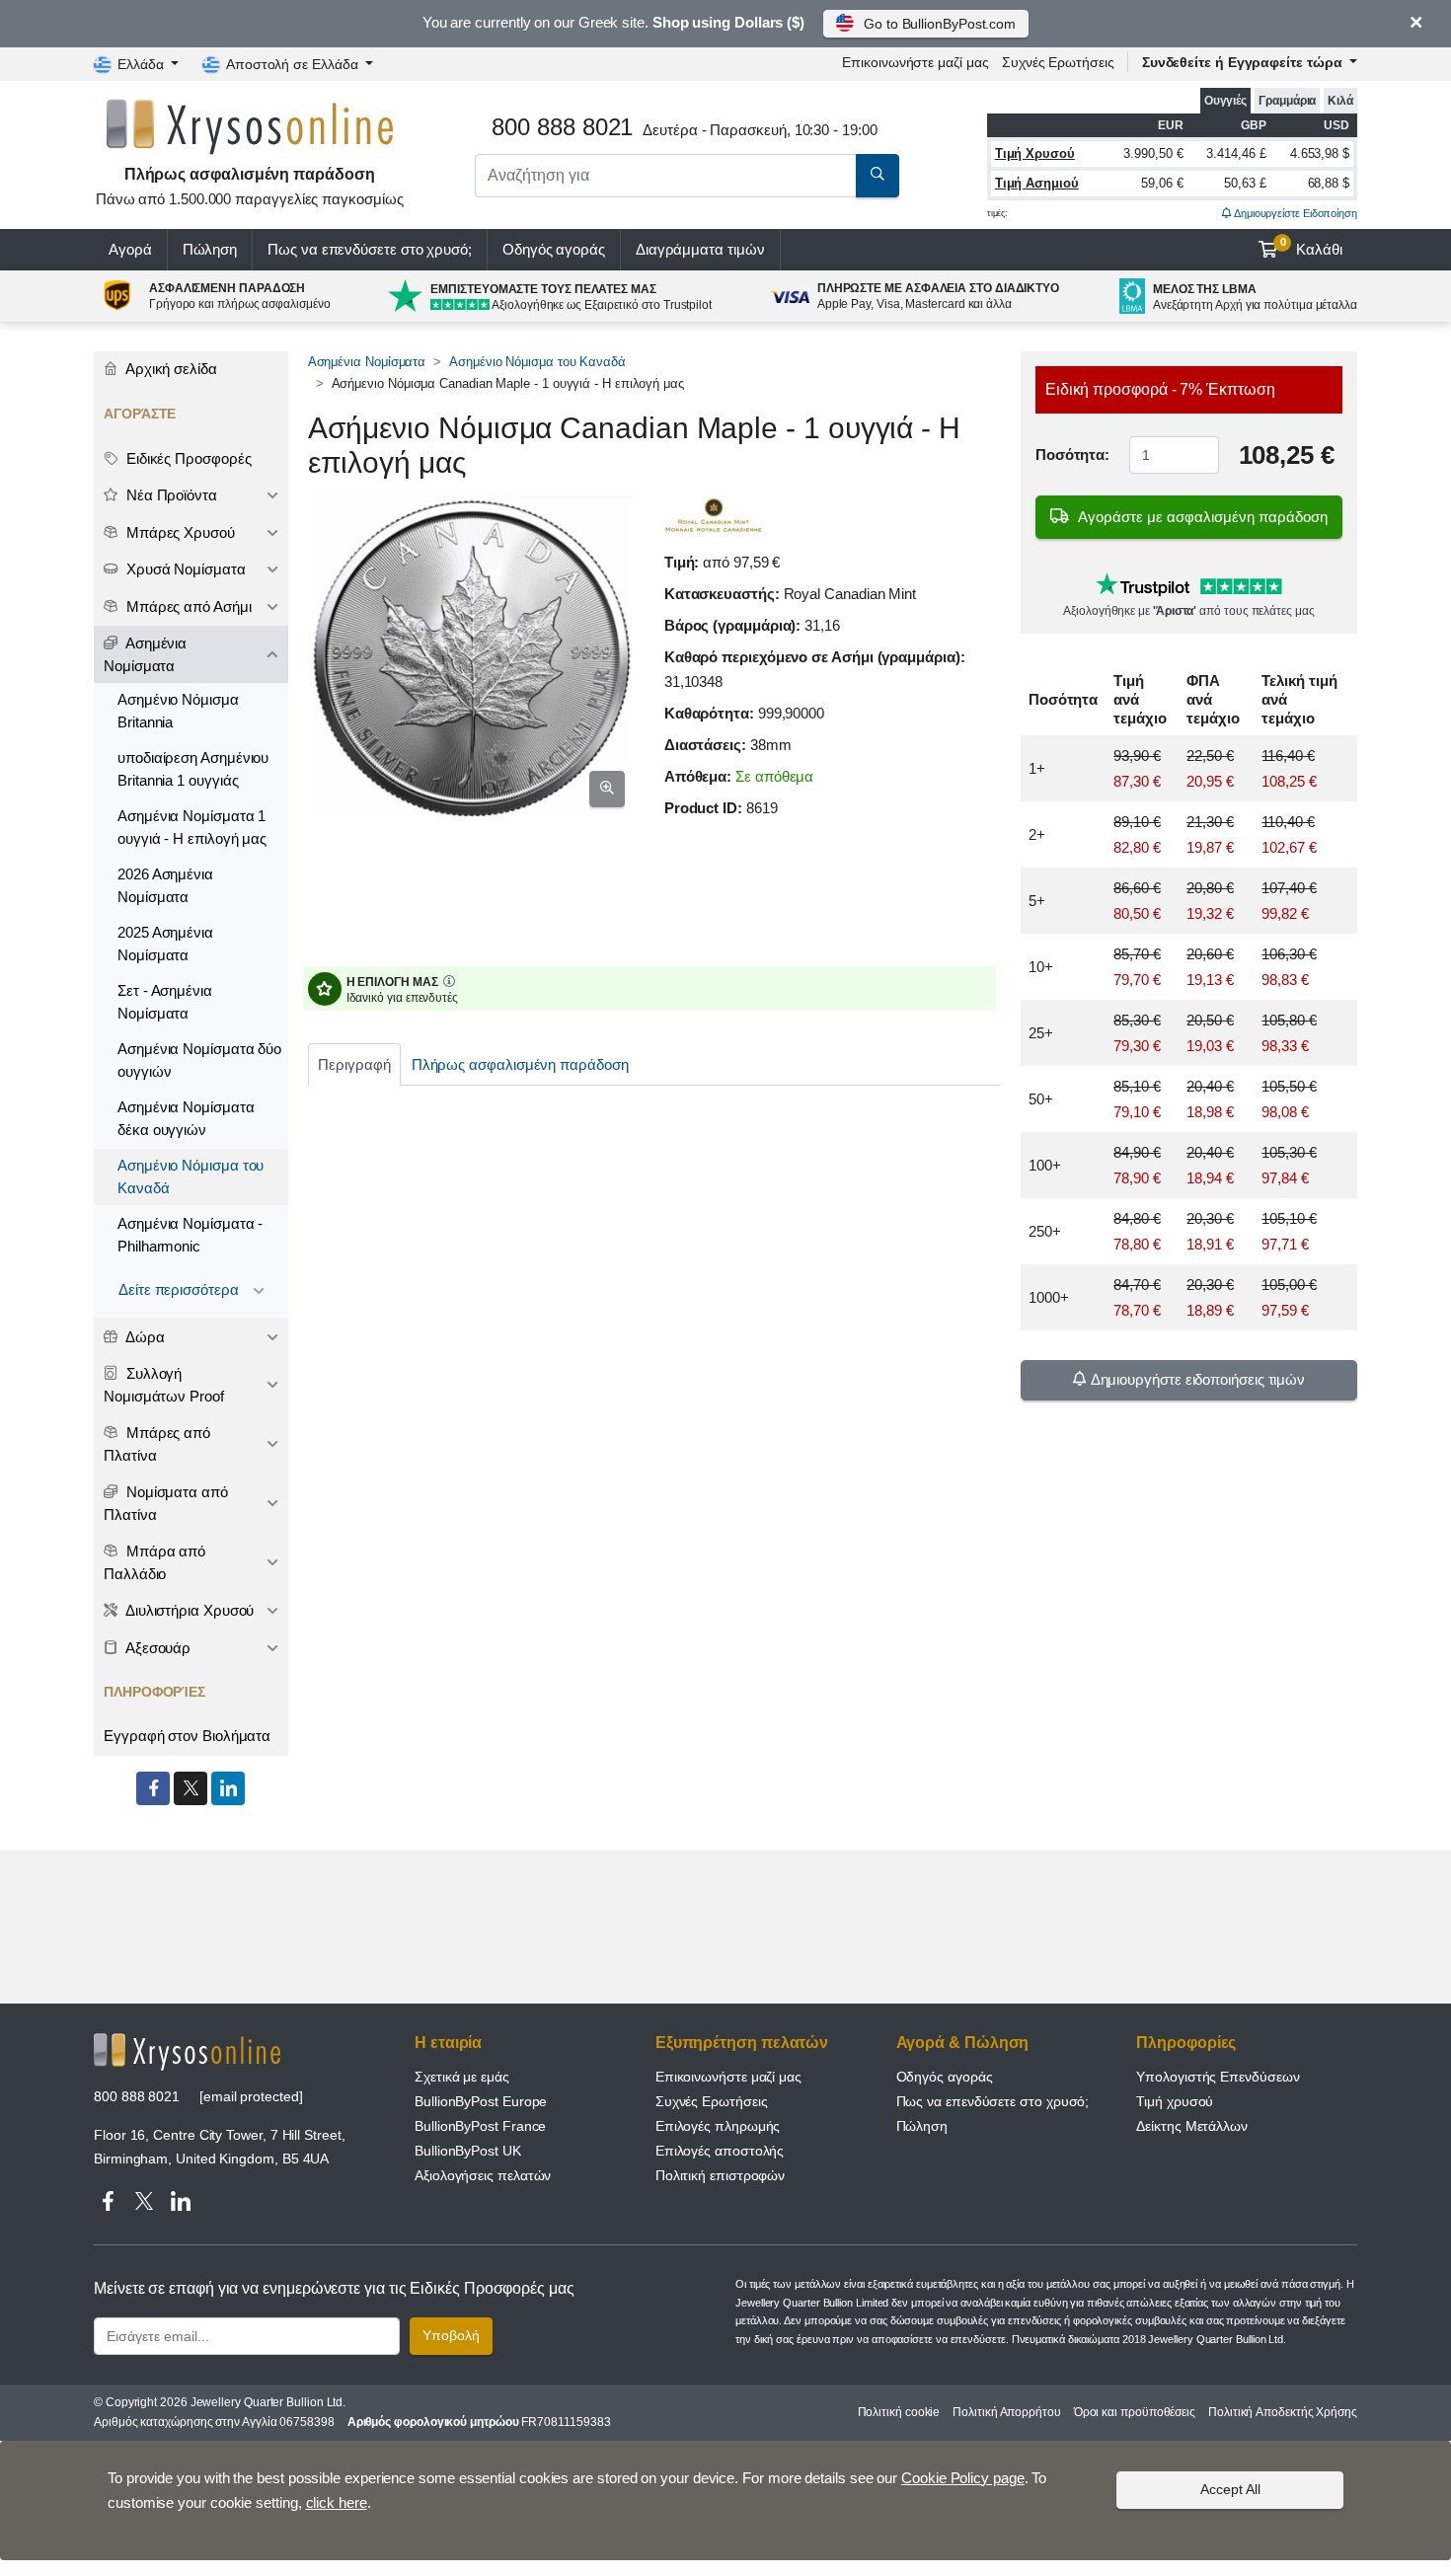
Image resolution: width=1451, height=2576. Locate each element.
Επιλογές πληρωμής (718, 2126)
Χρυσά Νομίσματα (184, 569)
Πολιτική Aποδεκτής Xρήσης (1283, 2412)
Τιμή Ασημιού (1037, 183)
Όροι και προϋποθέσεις (1135, 2412)
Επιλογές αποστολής (720, 2151)
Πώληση (210, 249)
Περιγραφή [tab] (354, 1064)
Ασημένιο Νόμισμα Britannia (178, 711)
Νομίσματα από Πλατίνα (166, 1503)
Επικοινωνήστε (915, 62)
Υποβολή (451, 2335)
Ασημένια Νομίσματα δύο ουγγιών (199, 1060)
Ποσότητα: (1072, 455)
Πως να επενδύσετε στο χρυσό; (370, 249)
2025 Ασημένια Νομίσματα (165, 944)
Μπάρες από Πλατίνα (157, 1444)
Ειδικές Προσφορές (187, 458)
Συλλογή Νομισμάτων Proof (164, 1385)
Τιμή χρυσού (1175, 2101)
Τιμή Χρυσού (1035, 153)
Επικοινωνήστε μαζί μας (728, 2077)
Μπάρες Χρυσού (179, 532)
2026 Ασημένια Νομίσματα (165, 885)
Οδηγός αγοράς (554, 249)
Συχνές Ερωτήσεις (1058, 62)
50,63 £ (1245, 183)
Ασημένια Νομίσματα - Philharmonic (190, 1235)
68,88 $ (1329, 183)
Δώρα (144, 1337)
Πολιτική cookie (899, 2412)
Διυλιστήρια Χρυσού (188, 1610)
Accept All (1230, 2489)
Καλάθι (1312, 247)
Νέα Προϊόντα (170, 495)
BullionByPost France (480, 2126)
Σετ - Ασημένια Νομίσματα (165, 1002)
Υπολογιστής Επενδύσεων (1218, 2077)
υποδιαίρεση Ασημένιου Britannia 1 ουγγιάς (193, 769)
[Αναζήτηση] (878, 176)
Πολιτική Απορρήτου (1007, 2412)
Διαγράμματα (700, 249)
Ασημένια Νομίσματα (367, 362)
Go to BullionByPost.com (940, 24)
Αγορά (130, 249)
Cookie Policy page (963, 2478)
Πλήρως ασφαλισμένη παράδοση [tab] (520, 1064)
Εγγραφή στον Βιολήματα (187, 1736)
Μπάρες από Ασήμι (187, 606)
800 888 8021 (137, 2096)
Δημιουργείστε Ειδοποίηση (1295, 213)
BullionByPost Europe (481, 2101)
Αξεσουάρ (156, 1648)
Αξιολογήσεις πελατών (483, 2175)
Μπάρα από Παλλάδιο (154, 1562)
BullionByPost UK (468, 2151)
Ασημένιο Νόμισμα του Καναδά (537, 362)
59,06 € (1162, 183)
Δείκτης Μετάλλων (1192, 2126)
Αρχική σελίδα (170, 369)
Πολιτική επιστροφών (720, 2175)
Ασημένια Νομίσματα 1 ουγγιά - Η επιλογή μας (192, 827)
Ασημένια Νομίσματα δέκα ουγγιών (186, 1118)
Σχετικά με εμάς (462, 2077)
